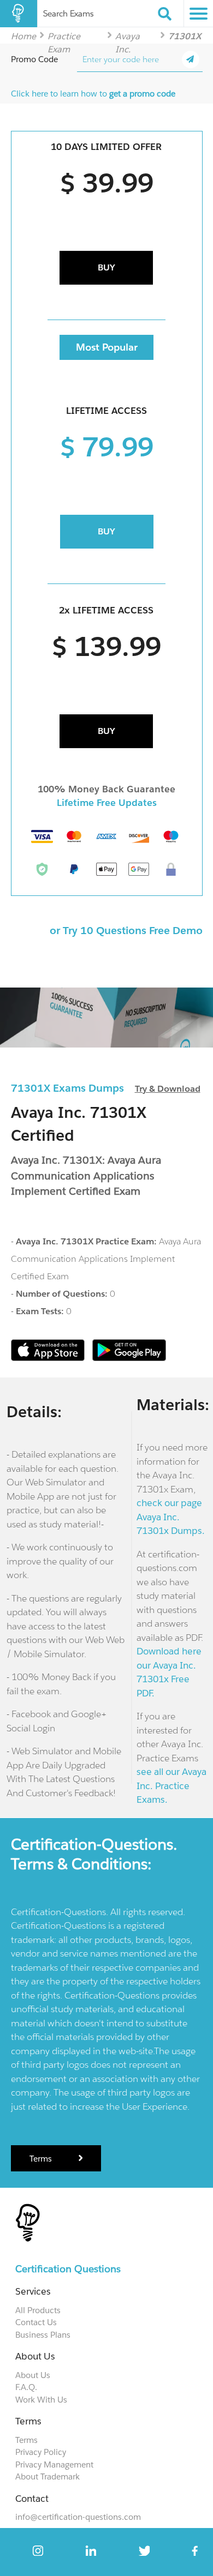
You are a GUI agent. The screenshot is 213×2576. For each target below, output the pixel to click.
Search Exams (68, 13)
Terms (42, 2159)
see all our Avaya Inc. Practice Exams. (171, 1786)
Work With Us (41, 2400)
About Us (33, 2375)
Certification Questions (68, 2269)
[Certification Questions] (19, 14)
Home (23, 36)
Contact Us (36, 2322)
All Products (38, 2310)
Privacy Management (54, 2464)
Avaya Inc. (128, 36)
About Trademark (48, 2476)
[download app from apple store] (49, 1358)
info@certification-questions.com (78, 2517)
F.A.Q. (26, 2387)
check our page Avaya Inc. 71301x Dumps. (171, 1517)
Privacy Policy (41, 2452)
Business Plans (43, 2335)
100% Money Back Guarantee (106, 789)
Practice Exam (64, 36)
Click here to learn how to (93, 94)
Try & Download (168, 1089)
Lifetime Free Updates (107, 803)
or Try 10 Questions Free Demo (126, 930)
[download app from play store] (129, 1358)
